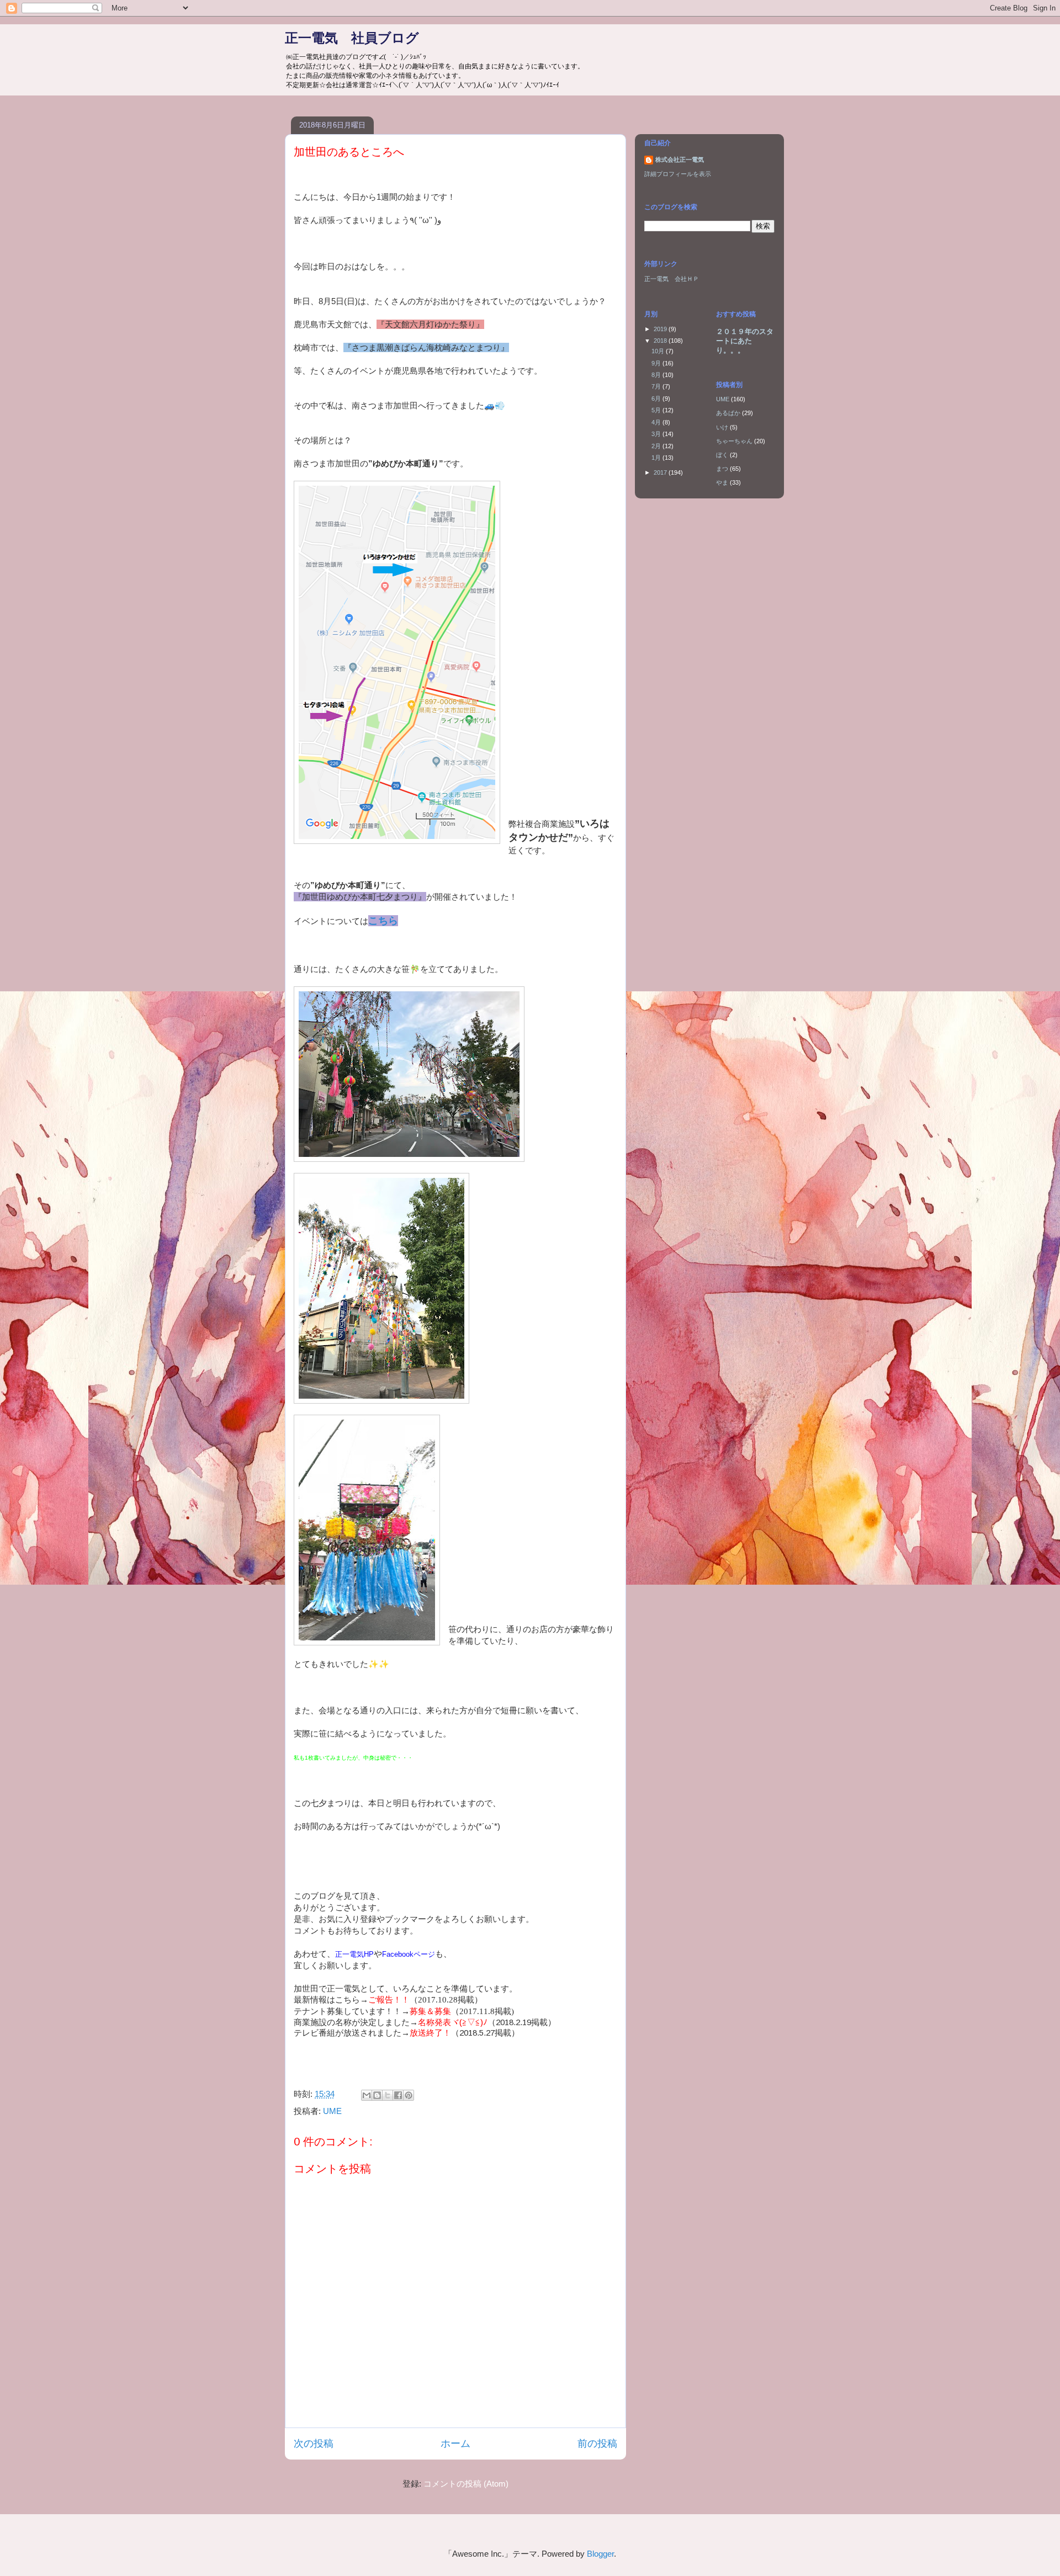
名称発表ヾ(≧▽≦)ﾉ (453, 2022)
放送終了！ (430, 2033)
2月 (657, 446)
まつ (722, 469)
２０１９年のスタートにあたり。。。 (745, 341)
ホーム (455, 2444)
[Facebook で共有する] (398, 2095)
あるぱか (728, 413)
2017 (661, 472)
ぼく (722, 455)
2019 (661, 329)
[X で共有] (388, 2095)
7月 (657, 386)
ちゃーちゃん (734, 441)
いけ (722, 427)
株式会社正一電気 (680, 160)
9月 (657, 363)
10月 (659, 351)
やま (722, 482)
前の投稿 (597, 2444)
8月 (657, 375)
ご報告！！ (389, 1999)
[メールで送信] (367, 2095)
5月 (657, 410)
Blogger (600, 2554)
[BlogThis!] (377, 2095)
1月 (657, 458)
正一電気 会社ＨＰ (672, 279)
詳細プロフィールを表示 (678, 174)
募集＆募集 (430, 2011)
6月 (657, 399)
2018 (661, 341)
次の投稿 (314, 2444)
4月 (657, 422)
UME (332, 2111)
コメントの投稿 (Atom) (466, 2484)
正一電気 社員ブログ (352, 38)
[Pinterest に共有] (409, 2095)
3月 (657, 434)
